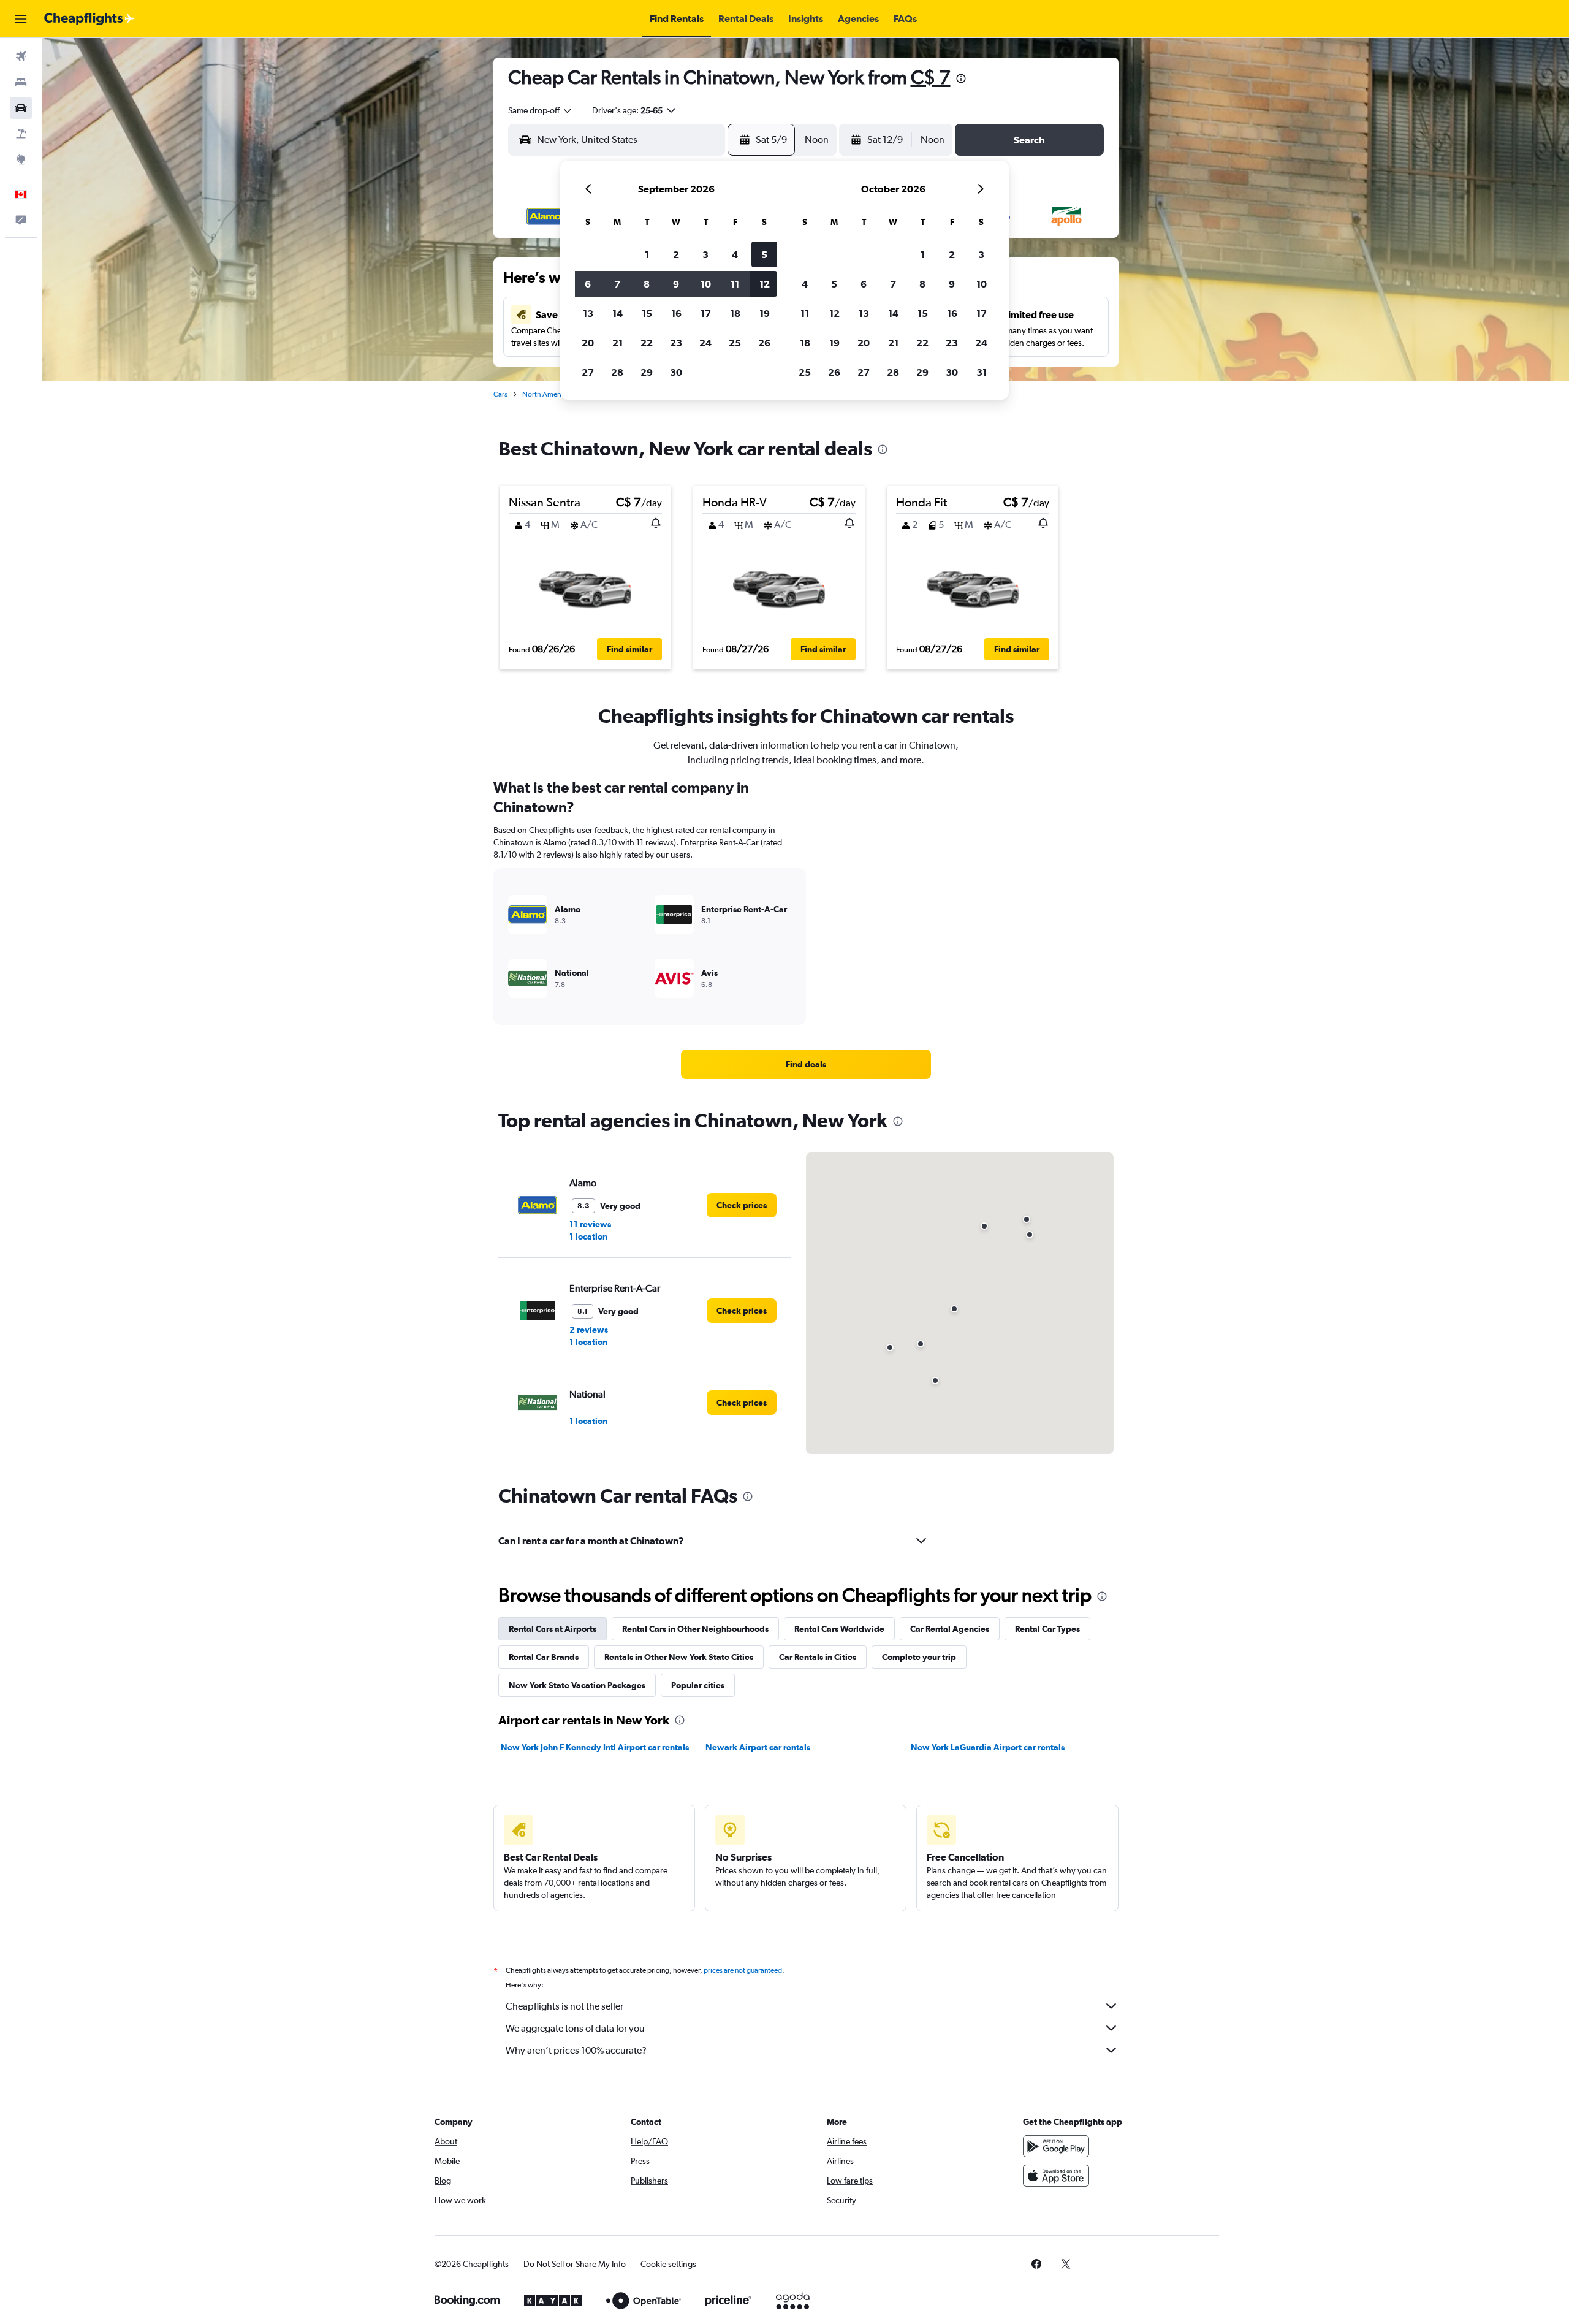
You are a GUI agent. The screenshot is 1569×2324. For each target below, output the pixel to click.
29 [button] (647, 372)
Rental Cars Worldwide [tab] (839, 1629)
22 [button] (647, 343)
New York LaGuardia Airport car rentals (988, 1747)
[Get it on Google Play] (1056, 2146)
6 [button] (588, 284)
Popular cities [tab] (698, 1685)
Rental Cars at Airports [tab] (553, 1629)
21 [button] (617, 343)
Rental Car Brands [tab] (544, 1657)
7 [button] (617, 284)
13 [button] (588, 313)
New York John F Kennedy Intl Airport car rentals (595, 1747)
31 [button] (982, 372)
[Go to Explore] (21, 159)
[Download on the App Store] (1056, 2176)
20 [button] (588, 343)
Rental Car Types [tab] (1047, 1629)
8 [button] (647, 284)
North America (545, 394)
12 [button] (765, 284)
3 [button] (705, 254)
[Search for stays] (21, 82)
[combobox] (541, 110)
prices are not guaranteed (743, 1970)
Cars (500, 394)
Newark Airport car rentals (758, 1747)
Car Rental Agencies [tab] (950, 1629)
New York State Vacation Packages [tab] (577, 1685)
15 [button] (647, 313)
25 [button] (735, 343)
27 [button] (588, 372)
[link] (806, 1064)
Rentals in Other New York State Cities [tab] (679, 1657)
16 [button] (676, 313)
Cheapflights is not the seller (564, 2006)
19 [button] (765, 313)
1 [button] (647, 254)
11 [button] (735, 284)
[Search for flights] (21, 56)
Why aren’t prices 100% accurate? (576, 2050)
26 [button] (764, 343)
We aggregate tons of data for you (575, 2028)
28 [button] (617, 372)
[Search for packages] (21, 134)
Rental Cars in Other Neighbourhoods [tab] (695, 1629)
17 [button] (706, 313)
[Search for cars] (21, 108)
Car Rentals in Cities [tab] (818, 1657)
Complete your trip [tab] (919, 1657)
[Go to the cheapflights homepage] (89, 19)
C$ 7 (931, 77)
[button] (21, 19)
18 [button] (735, 313)
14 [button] (617, 313)
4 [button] (735, 254)
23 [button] (676, 343)
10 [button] (706, 284)
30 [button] (676, 372)
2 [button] (676, 254)
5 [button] (764, 254)
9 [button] (676, 284)
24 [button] (705, 343)
